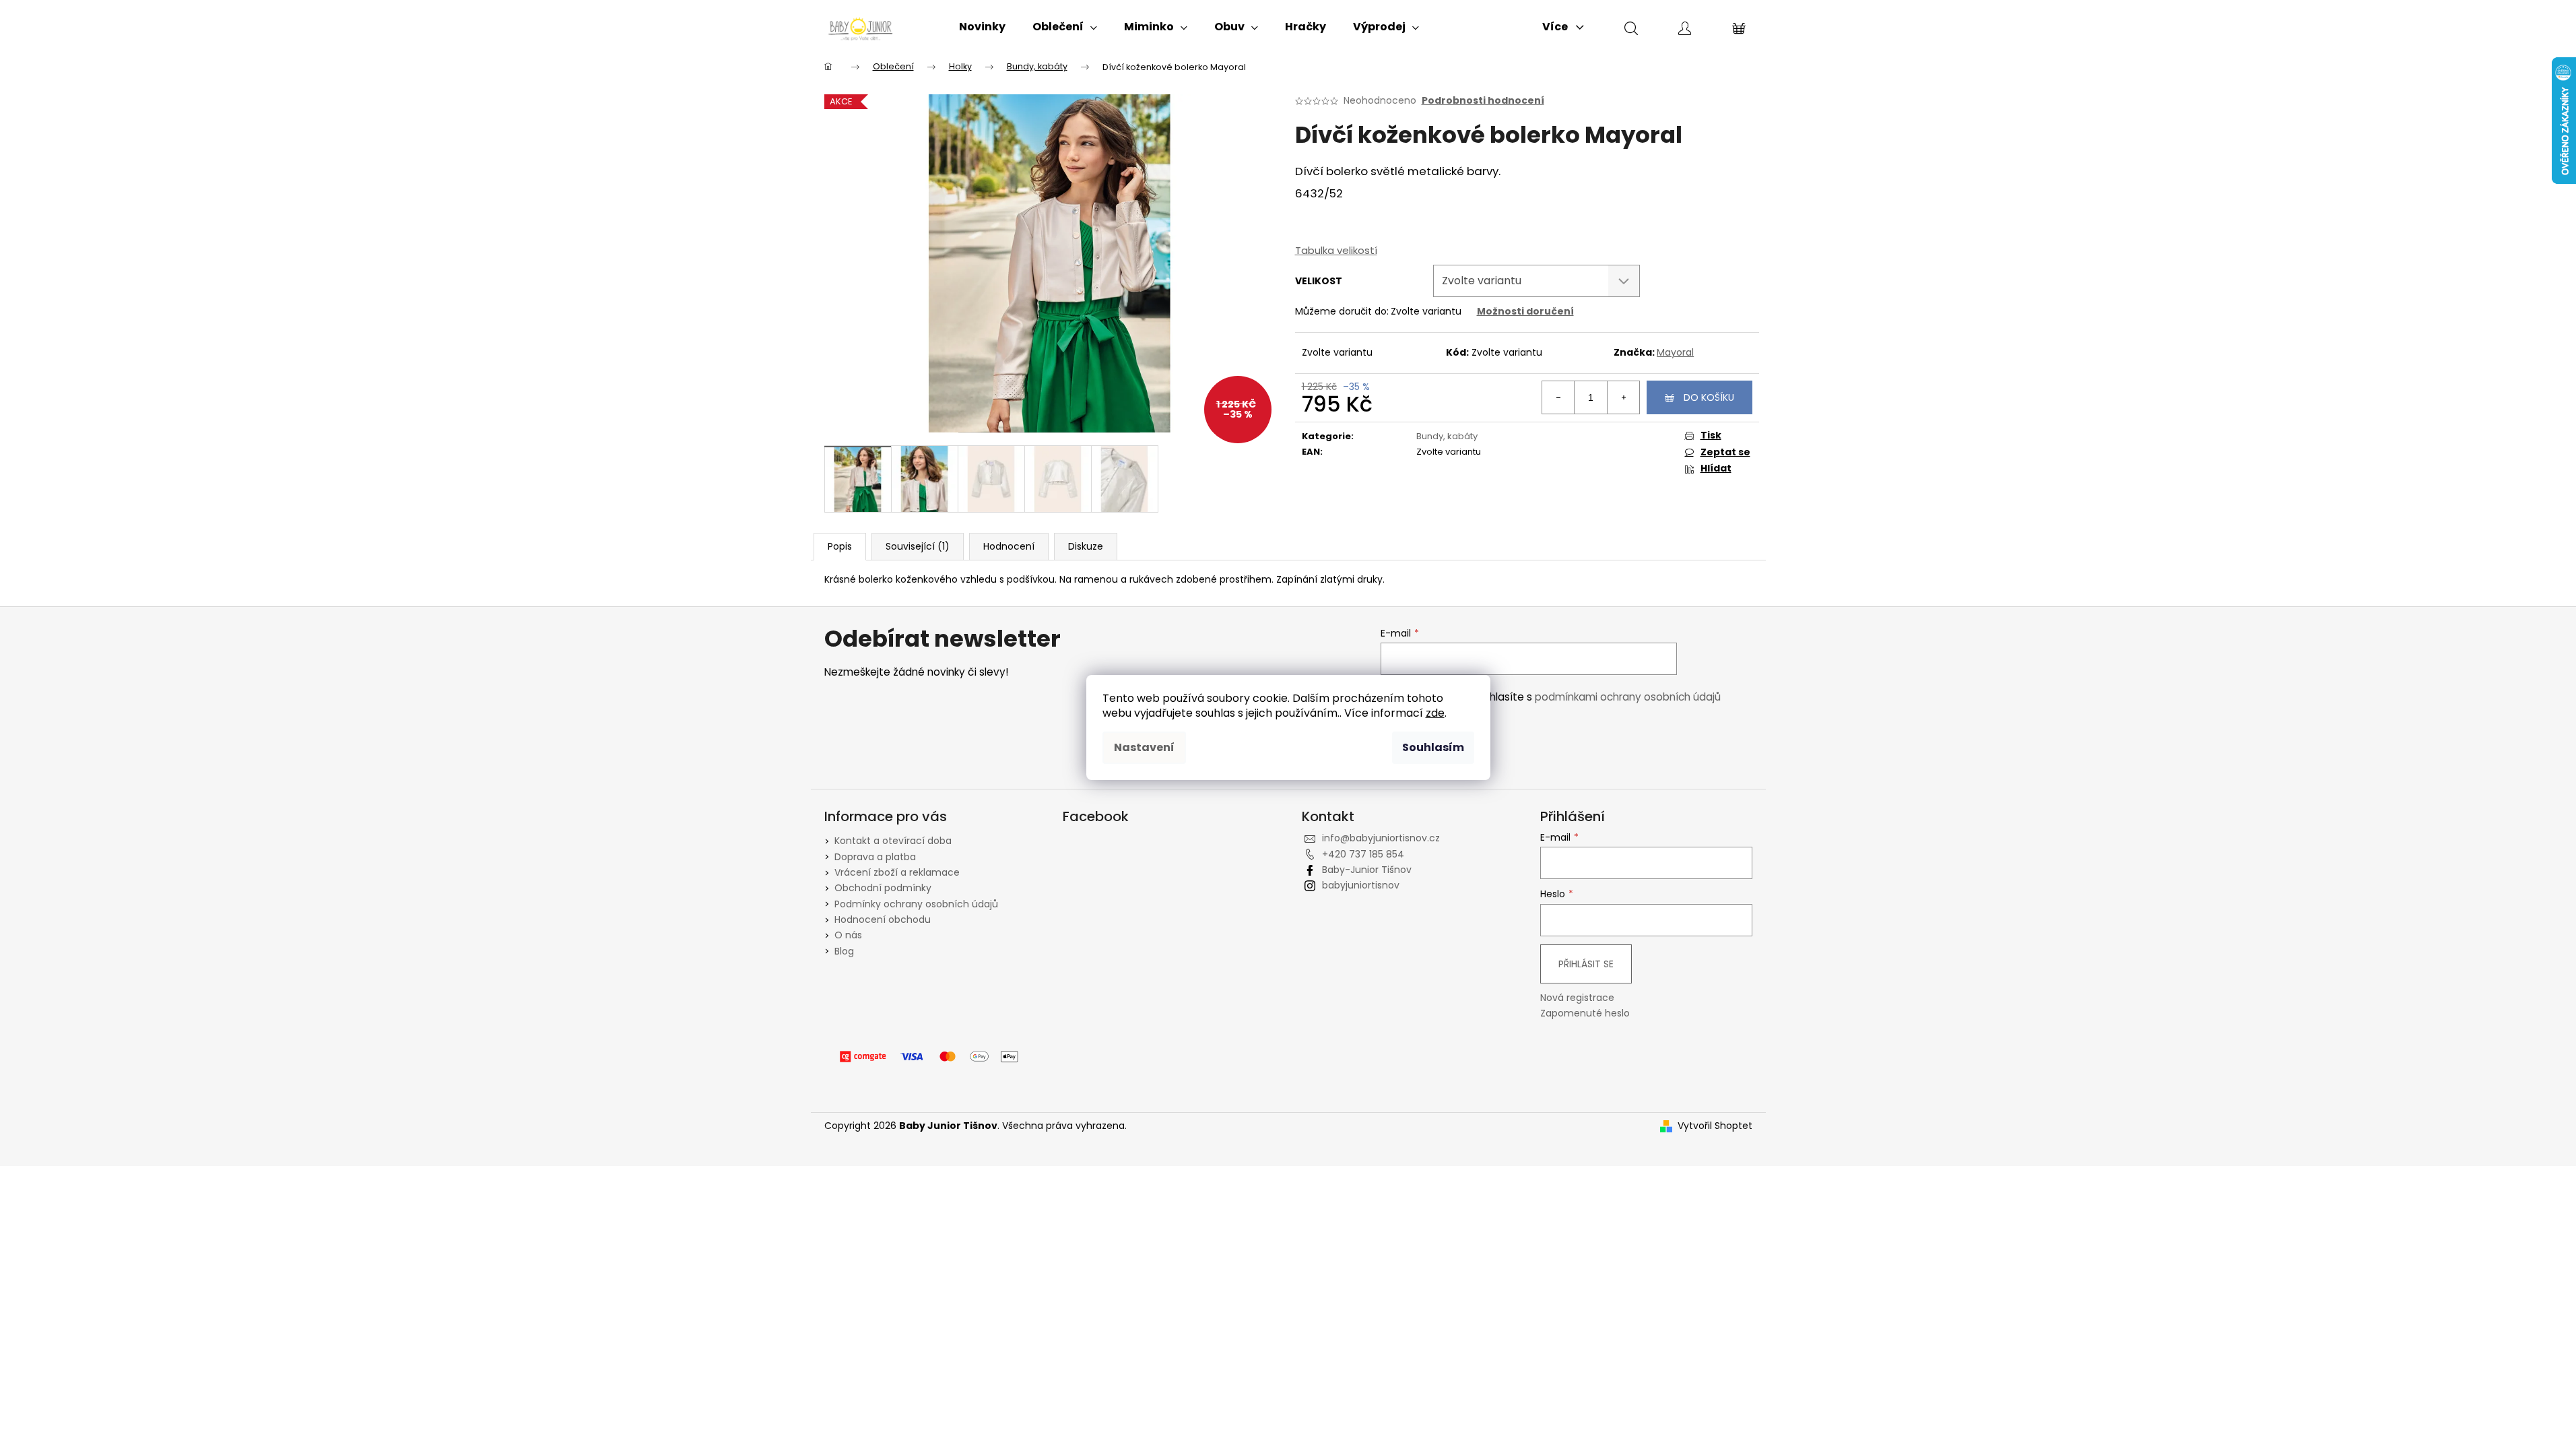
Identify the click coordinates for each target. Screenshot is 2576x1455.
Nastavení (1144, 747)
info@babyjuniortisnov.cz (1381, 838)
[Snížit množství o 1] (1558, 397)
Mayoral (1675, 352)
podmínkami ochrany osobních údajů (1628, 697)
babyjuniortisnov (1361, 885)
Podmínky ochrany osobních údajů (916, 904)
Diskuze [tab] (1086, 546)
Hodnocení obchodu (883, 919)
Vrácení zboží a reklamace (897, 872)
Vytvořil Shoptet (1715, 1126)
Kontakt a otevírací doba (893, 841)
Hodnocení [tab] (1009, 546)
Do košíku (1709, 397)
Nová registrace (1577, 998)
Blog (844, 951)
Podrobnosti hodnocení (1483, 101)
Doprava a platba (875, 857)
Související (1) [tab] (918, 546)
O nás (848, 935)
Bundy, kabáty (1447, 436)
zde (1435, 713)
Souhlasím (1433, 747)
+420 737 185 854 (1363, 854)
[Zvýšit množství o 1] (1623, 397)
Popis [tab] (840, 546)
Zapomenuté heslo (1585, 1013)
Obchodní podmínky (883, 888)
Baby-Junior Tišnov (1367, 870)
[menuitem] (982, 27)
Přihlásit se (1586, 964)
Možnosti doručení (1525, 311)
